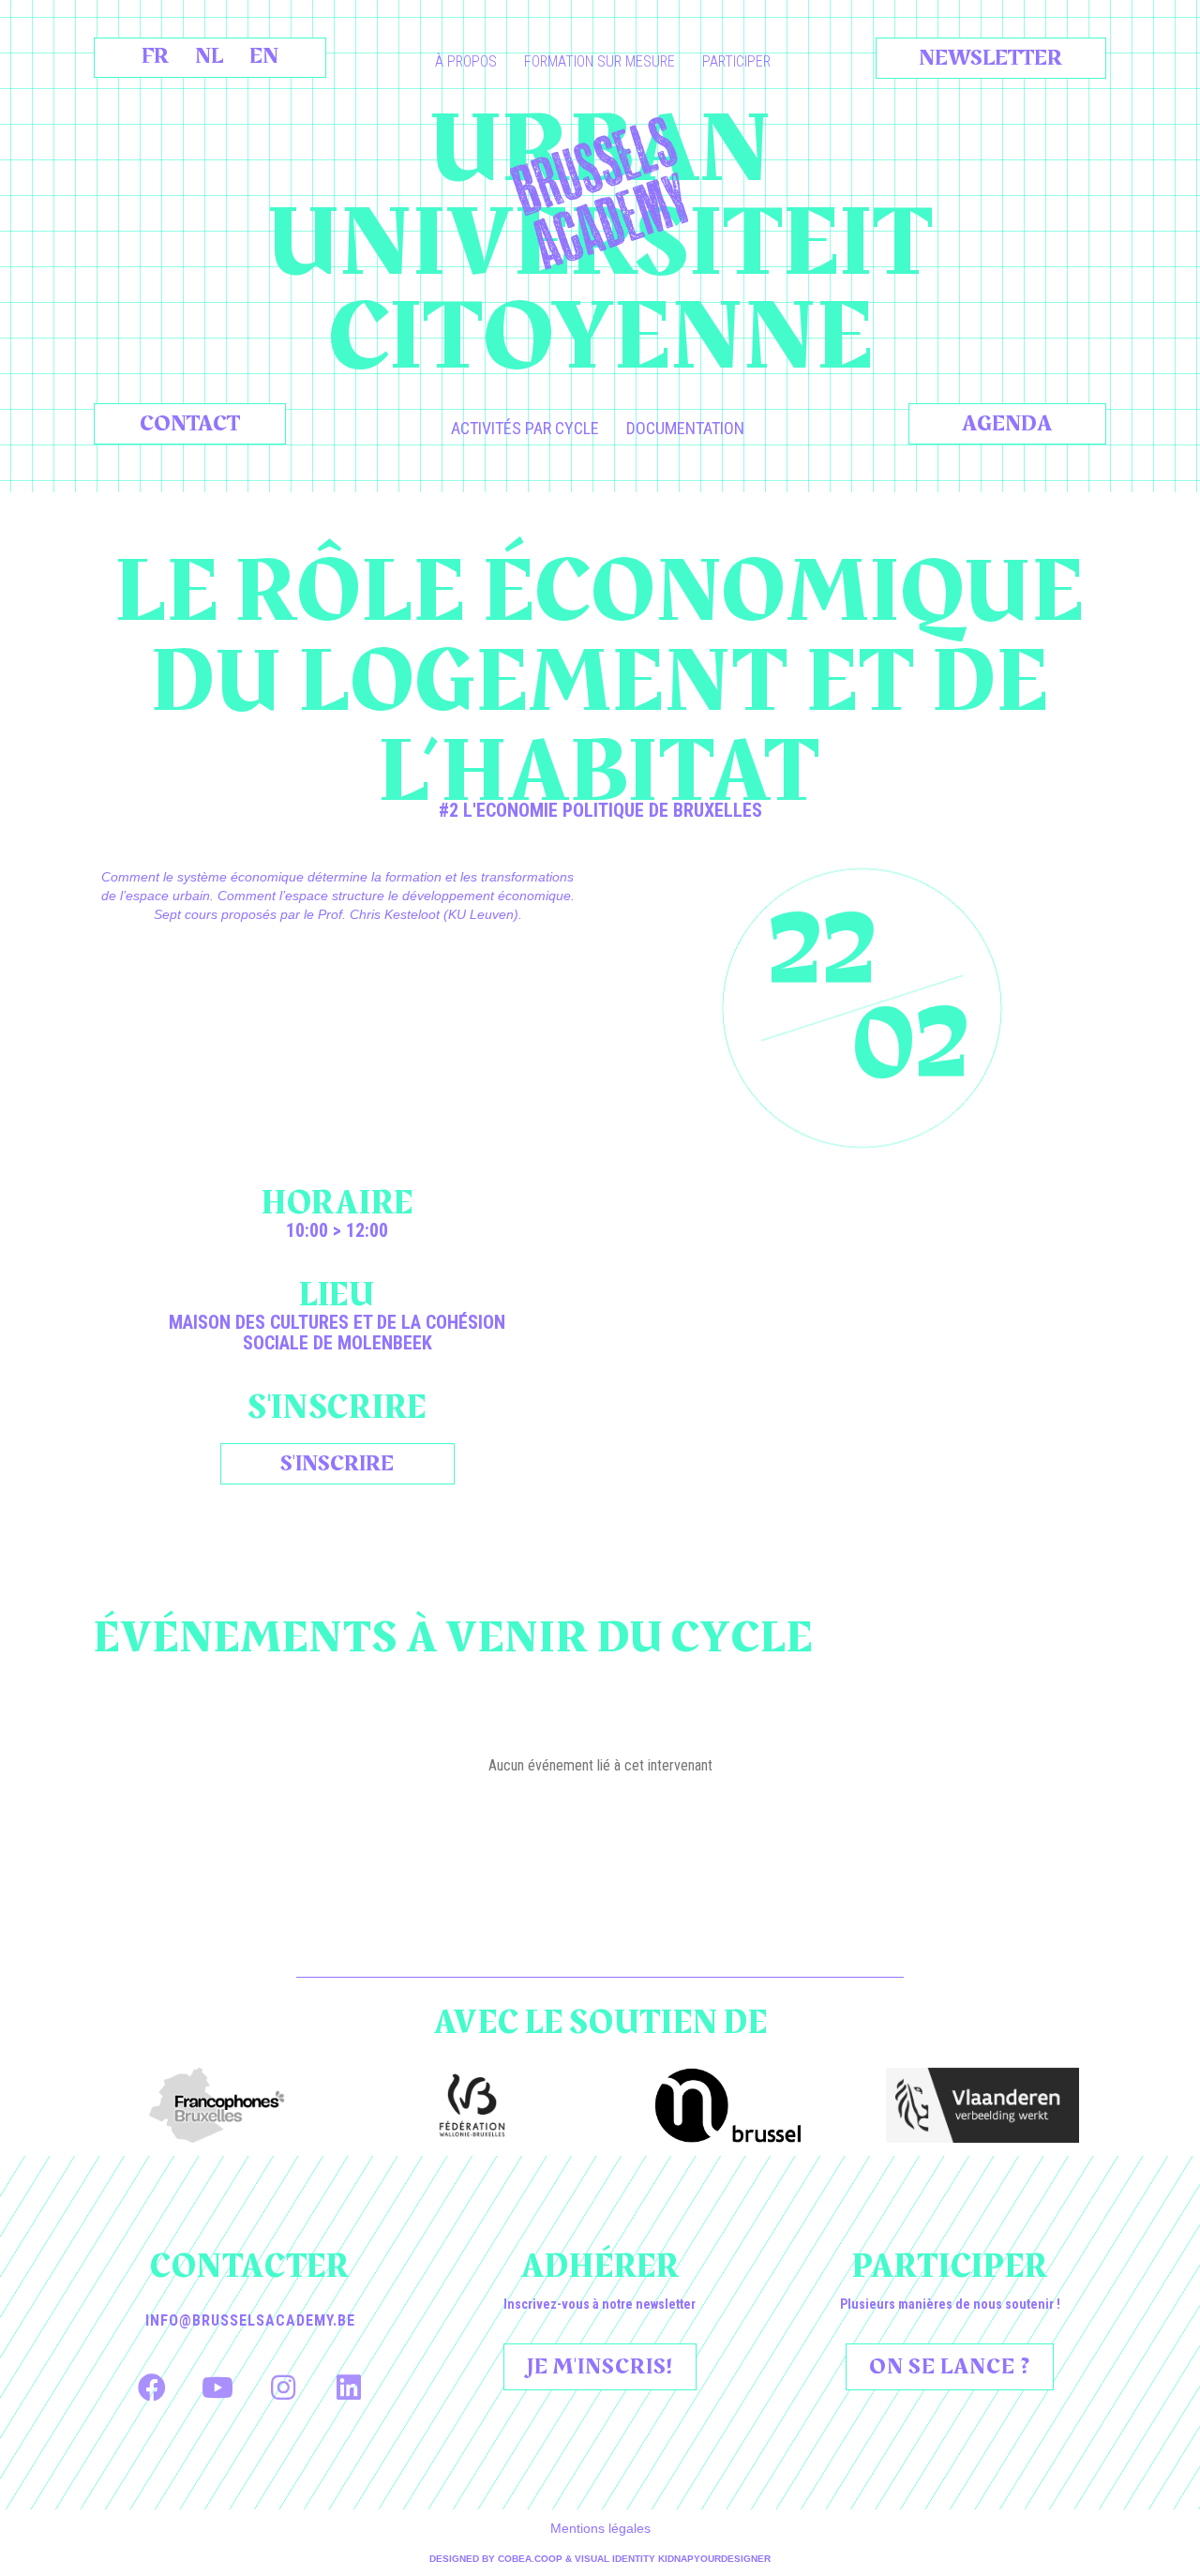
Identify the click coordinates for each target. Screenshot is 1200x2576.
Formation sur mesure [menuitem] (600, 61)
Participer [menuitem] (736, 61)
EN (264, 56)
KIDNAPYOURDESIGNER (714, 2559)
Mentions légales (600, 2528)
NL (209, 56)
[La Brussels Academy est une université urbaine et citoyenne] (600, 193)
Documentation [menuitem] (685, 428)
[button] (152, 2388)
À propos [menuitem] (466, 61)
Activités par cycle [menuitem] (525, 428)
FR (155, 56)
